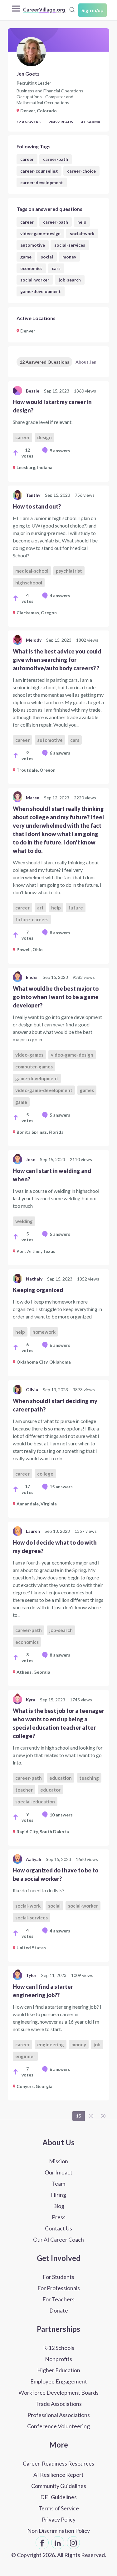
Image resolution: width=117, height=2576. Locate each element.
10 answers (61, 1815)
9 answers (60, 451)
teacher (24, 1790)
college (45, 1474)
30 (91, 2116)
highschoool (29, 583)
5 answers (60, 1115)
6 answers (60, 753)
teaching (89, 1778)
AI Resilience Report (58, 2475)
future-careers (32, 919)
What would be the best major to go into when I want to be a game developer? (56, 997)
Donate (59, 2310)
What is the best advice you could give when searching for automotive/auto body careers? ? (57, 660)
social (47, 257)
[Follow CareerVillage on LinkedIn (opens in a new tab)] (58, 2543)
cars (56, 268)
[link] (58, 431)
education (61, 1778)
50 (103, 2116)
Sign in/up (93, 10)
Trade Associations (58, 2404)
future (76, 908)
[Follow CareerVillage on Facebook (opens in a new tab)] (42, 2543)
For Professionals (59, 2288)
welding (24, 1221)
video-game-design (40, 233)
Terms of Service (59, 2508)
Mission (58, 2161)
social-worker (35, 280)
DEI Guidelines (58, 2497)
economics (31, 268)
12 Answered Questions (44, 362)
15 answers (61, 1487)
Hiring (58, 2195)
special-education (35, 1802)
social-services (70, 245)
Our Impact (58, 2172)
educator (50, 1790)
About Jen (86, 362)
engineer (25, 2056)
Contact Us (58, 2228)
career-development (42, 182)
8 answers (60, 933)
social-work (82, 233)
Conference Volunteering (58, 2426)
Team (58, 2183)
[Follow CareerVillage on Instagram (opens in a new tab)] (73, 2543)
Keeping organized (38, 1290)
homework (44, 1332)
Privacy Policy (59, 2519)
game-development (41, 291)
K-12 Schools (59, 2348)
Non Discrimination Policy (58, 2531)
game (26, 257)
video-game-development (44, 1090)
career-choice (81, 171)
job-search (70, 280)
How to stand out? (37, 506)
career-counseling (39, 171)
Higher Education (59, 2370)
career (27, 159)
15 (79, 2116)
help (82, 222)
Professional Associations (59, 2415)
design (44, 437)
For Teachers (58, 2299)
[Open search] (72, 10)
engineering (51, 2044)
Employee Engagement (59, 2381)
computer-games (34, 1067)
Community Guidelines (59, 2486)
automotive (33, 245)
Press (59, 2217)
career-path (56, 159)
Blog (59, 2206)
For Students (58, 2277)
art (40, 908)
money (69, 257)
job (97, 2044)
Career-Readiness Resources (58, 2463)
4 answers (60, 595)
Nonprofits (58, 2359)
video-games (29, 1055)
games (87, 1090)
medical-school (32, 571)
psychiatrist (69, 571)
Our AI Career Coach (58, 2239)
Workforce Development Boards (58, 2392)
